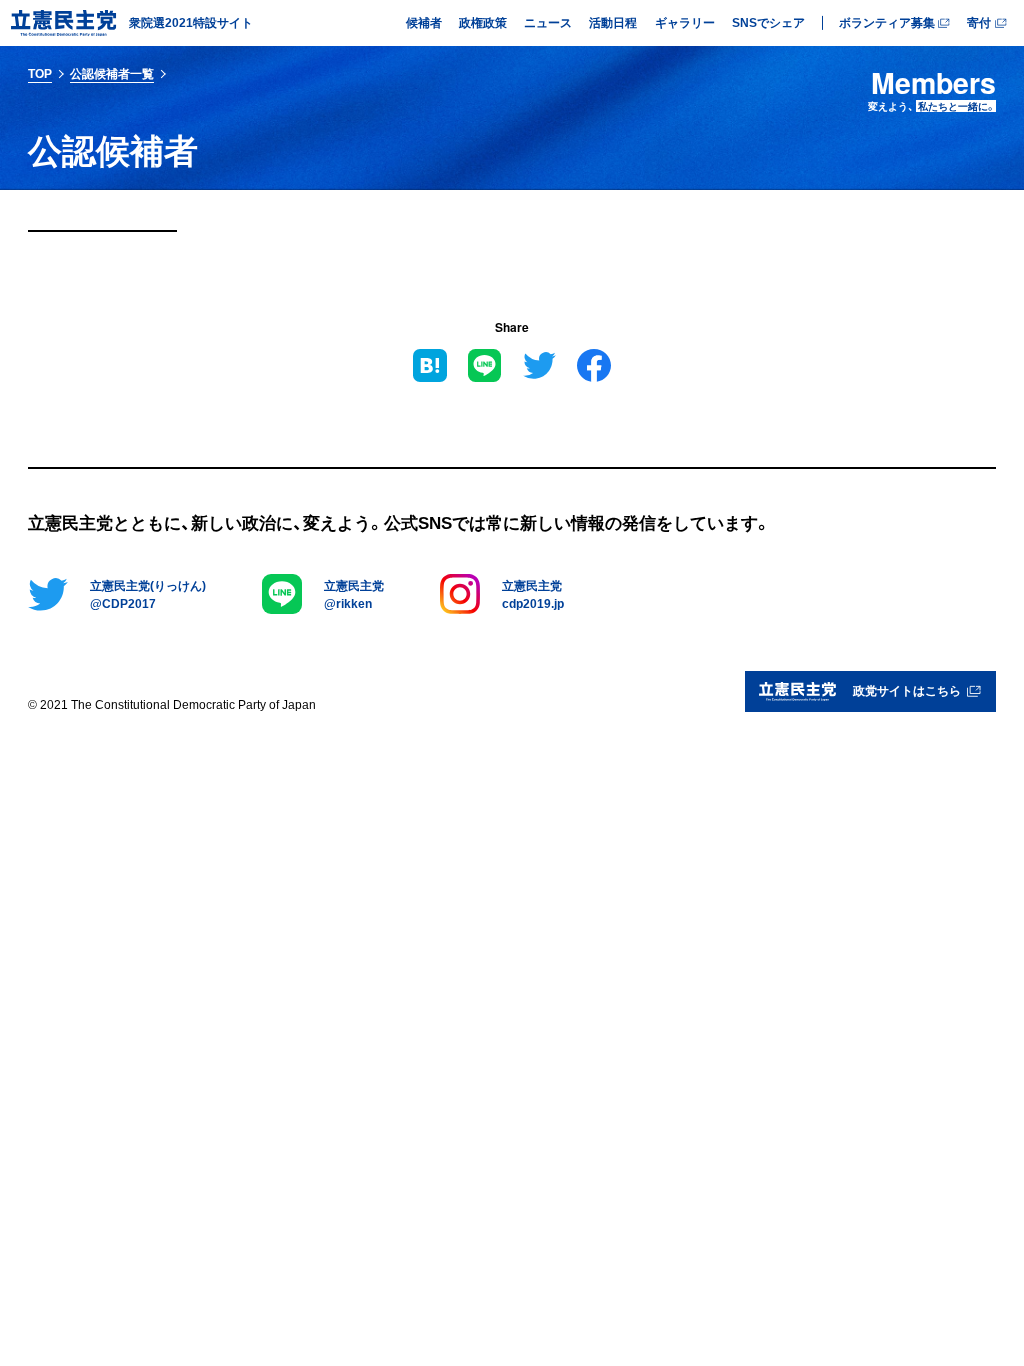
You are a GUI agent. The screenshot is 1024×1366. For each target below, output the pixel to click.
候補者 (424, 22)
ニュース (548, 22)
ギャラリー (685, 22)
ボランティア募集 (887, 22)
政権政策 (483, 22)
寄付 (979, 22)
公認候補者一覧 (112, 73)
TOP (40, 73)
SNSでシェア (768, 22)
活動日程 (613, 22)
